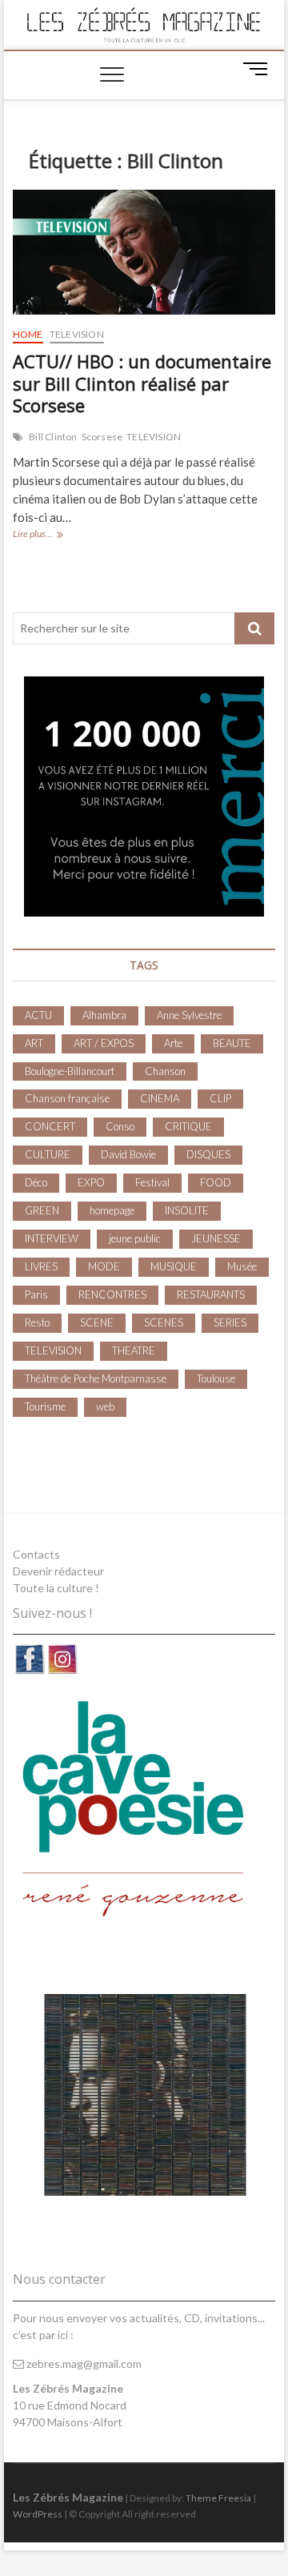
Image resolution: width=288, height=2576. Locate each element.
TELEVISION (77, 334)
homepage (112, 1210)
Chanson (165, 1071)
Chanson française (67, 1098)
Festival (152, 1182)
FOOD (216, 1182)
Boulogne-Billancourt (70, 1071)
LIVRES (41, 1266)
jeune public (135, 1238)
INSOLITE (187, 1210)
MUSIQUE (174, 1266)
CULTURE (48, 1154)
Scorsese (102, 437)
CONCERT (50, 1126)
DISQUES (208, 1154)
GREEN (42, 1210)
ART (34, 1043)
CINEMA (160, 1098)
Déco (36, 1182)
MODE (104, 1266)
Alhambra (104, 1015)
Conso (120, 1126)
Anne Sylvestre (189, 1015)
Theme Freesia (218, 2498)
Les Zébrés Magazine (68, 2497)
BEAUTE (232, 1043)
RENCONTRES (112, 1294)
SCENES (164, 1322)
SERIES (230, 1322)
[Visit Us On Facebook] (29, 1651)
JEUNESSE (216, 1238)
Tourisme (45, 1406)
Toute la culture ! (56, 1588)
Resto (37, 1322)
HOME (28, 334)
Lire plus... (59, 535)
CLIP (220, 1098)
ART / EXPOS (104, 1043)
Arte (173, 1043)
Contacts (36, 1554)
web (105, 1406)
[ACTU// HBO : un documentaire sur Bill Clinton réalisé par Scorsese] (144, 252)
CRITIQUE (188, 1126)
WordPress (38, 2514)
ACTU (38, 1015)
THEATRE (134, 1350)
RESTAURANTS (211, 1294)
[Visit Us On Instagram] (62, 1651)
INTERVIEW (52, 1238)
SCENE (97, 1322)
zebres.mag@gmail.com (83, 2363)
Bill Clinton (53, 437)
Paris (36, 1294)
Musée (242, 1266)
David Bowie (128, 1154)
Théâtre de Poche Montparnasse (96, 1378)
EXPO (91, 1182)
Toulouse (216, 1378)
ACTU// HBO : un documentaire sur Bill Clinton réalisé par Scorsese (142, 383)
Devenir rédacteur (58, 1571)
